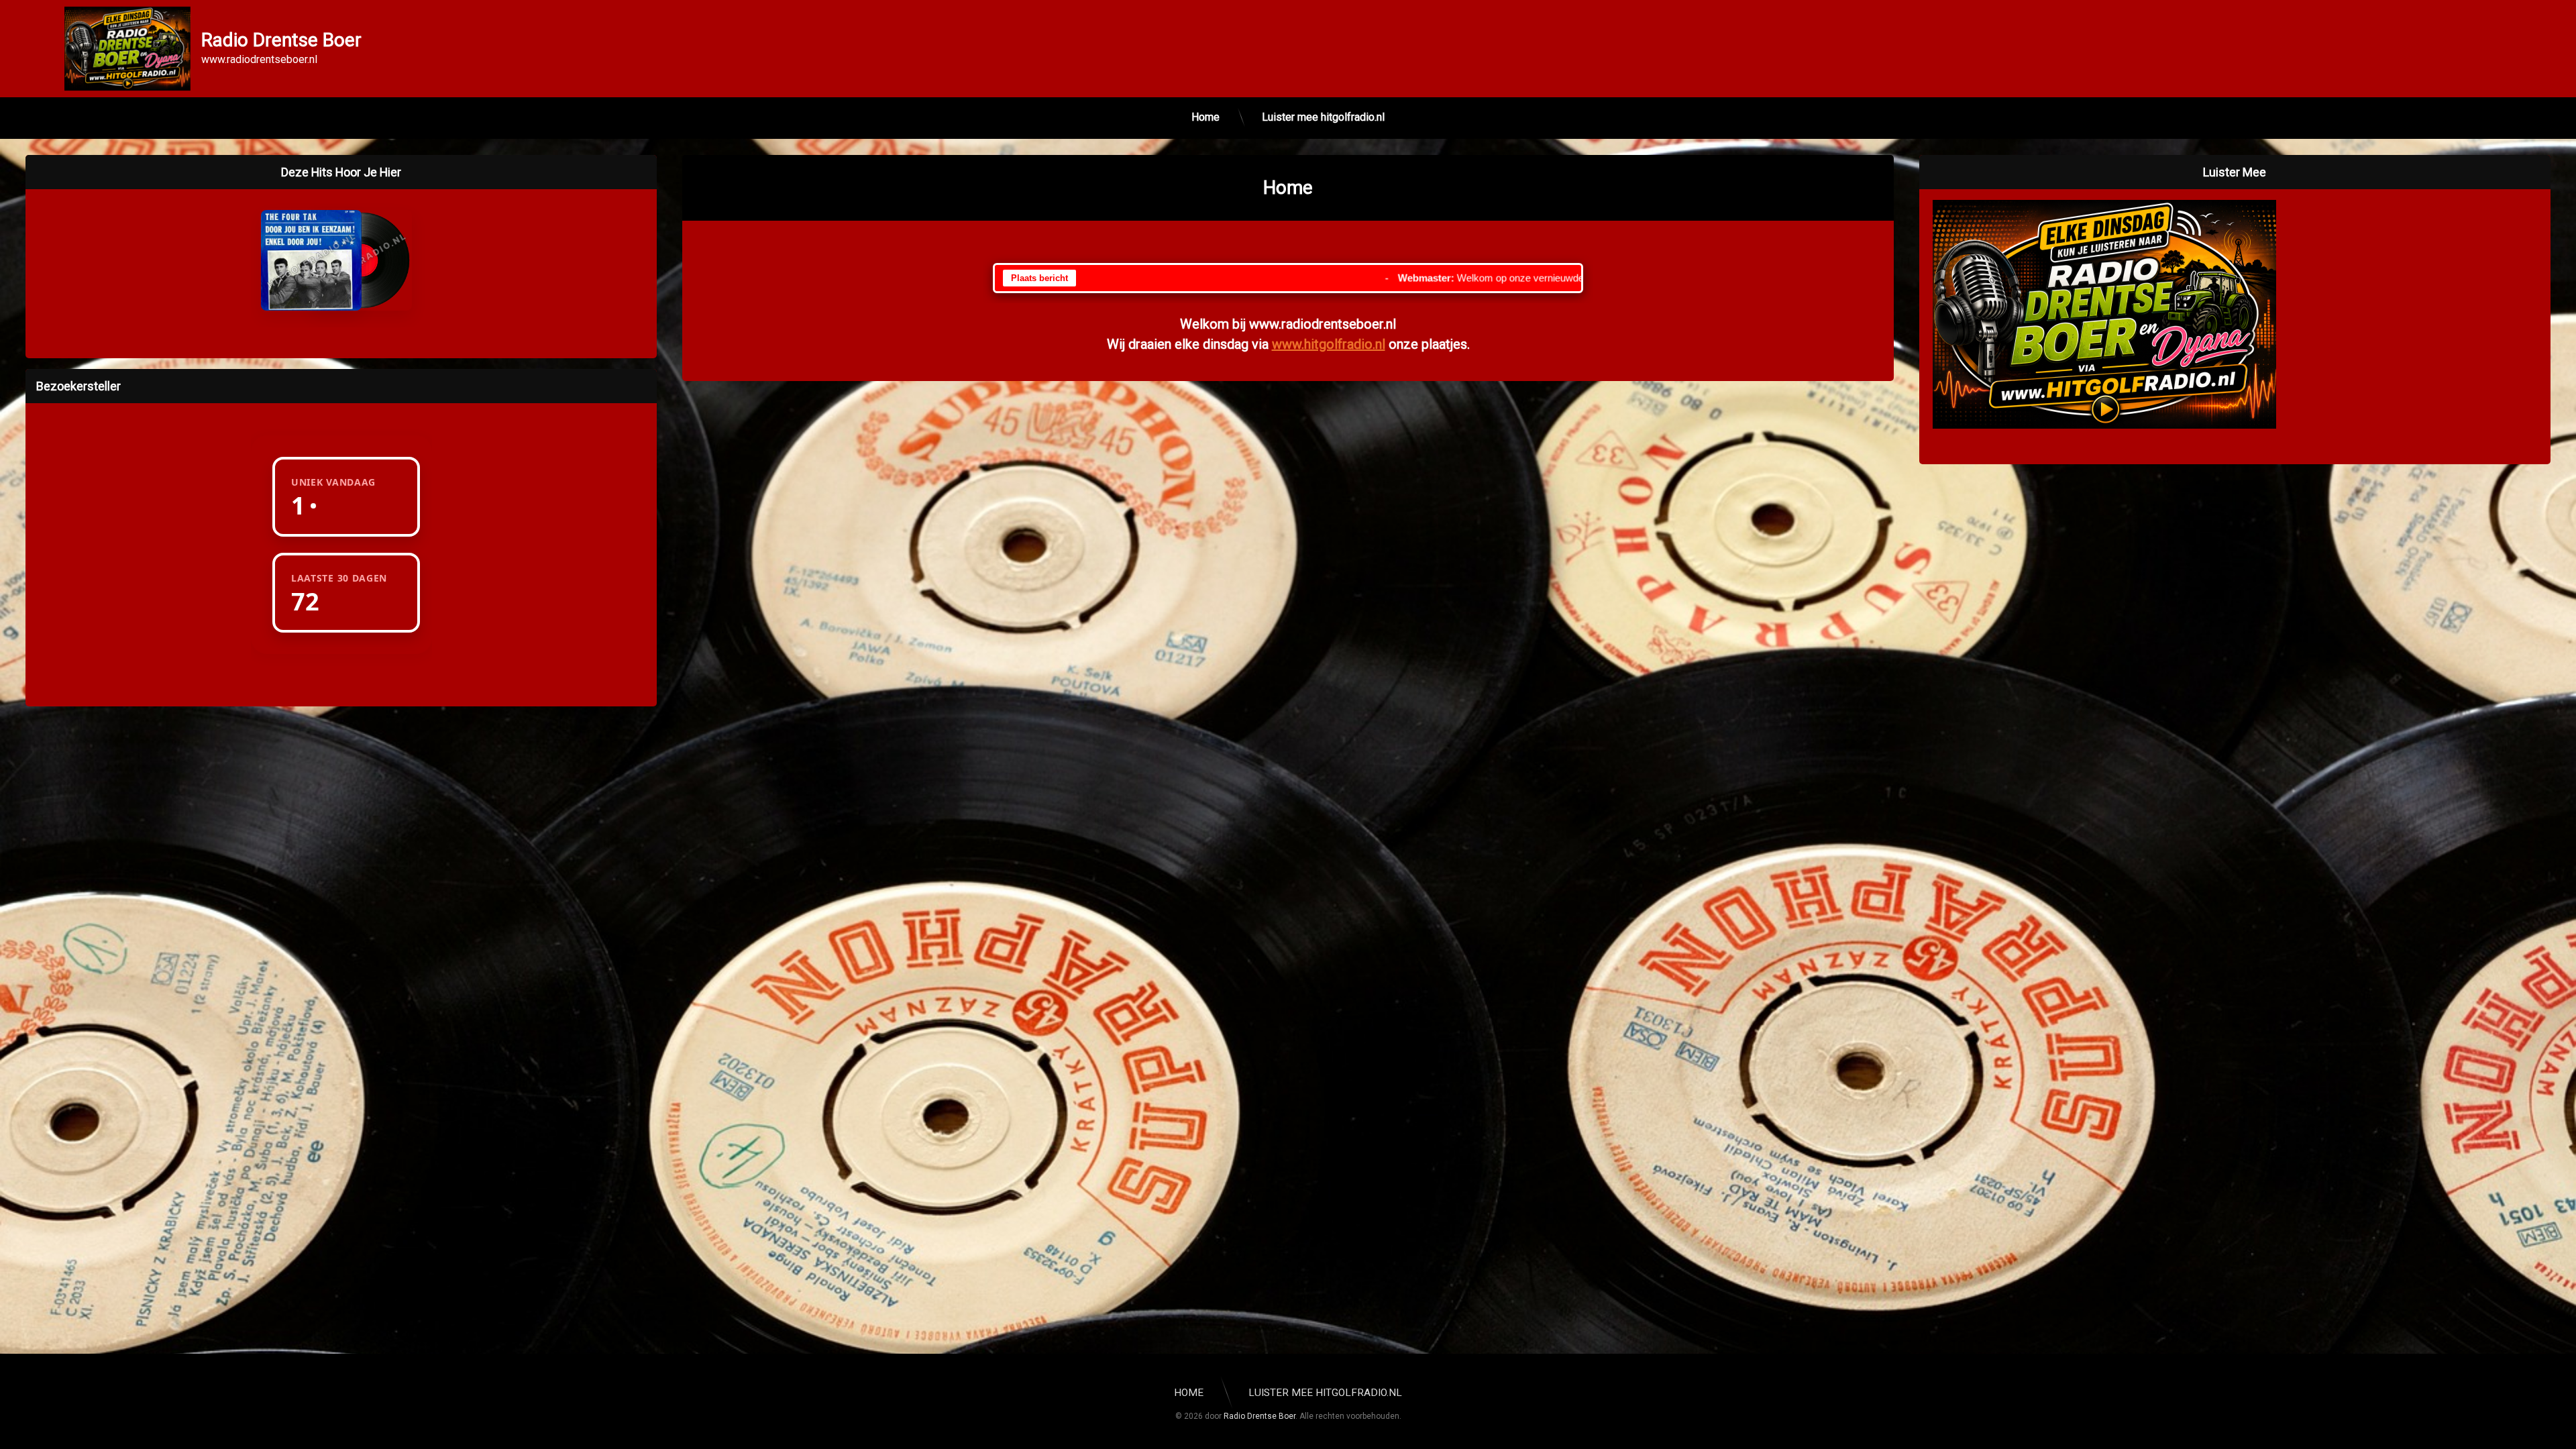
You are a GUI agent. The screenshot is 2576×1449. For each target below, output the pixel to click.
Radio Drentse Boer (1259, 1416)
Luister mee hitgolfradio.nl (1323, 117)
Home (1205, 117)
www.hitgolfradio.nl (1329, 344)
